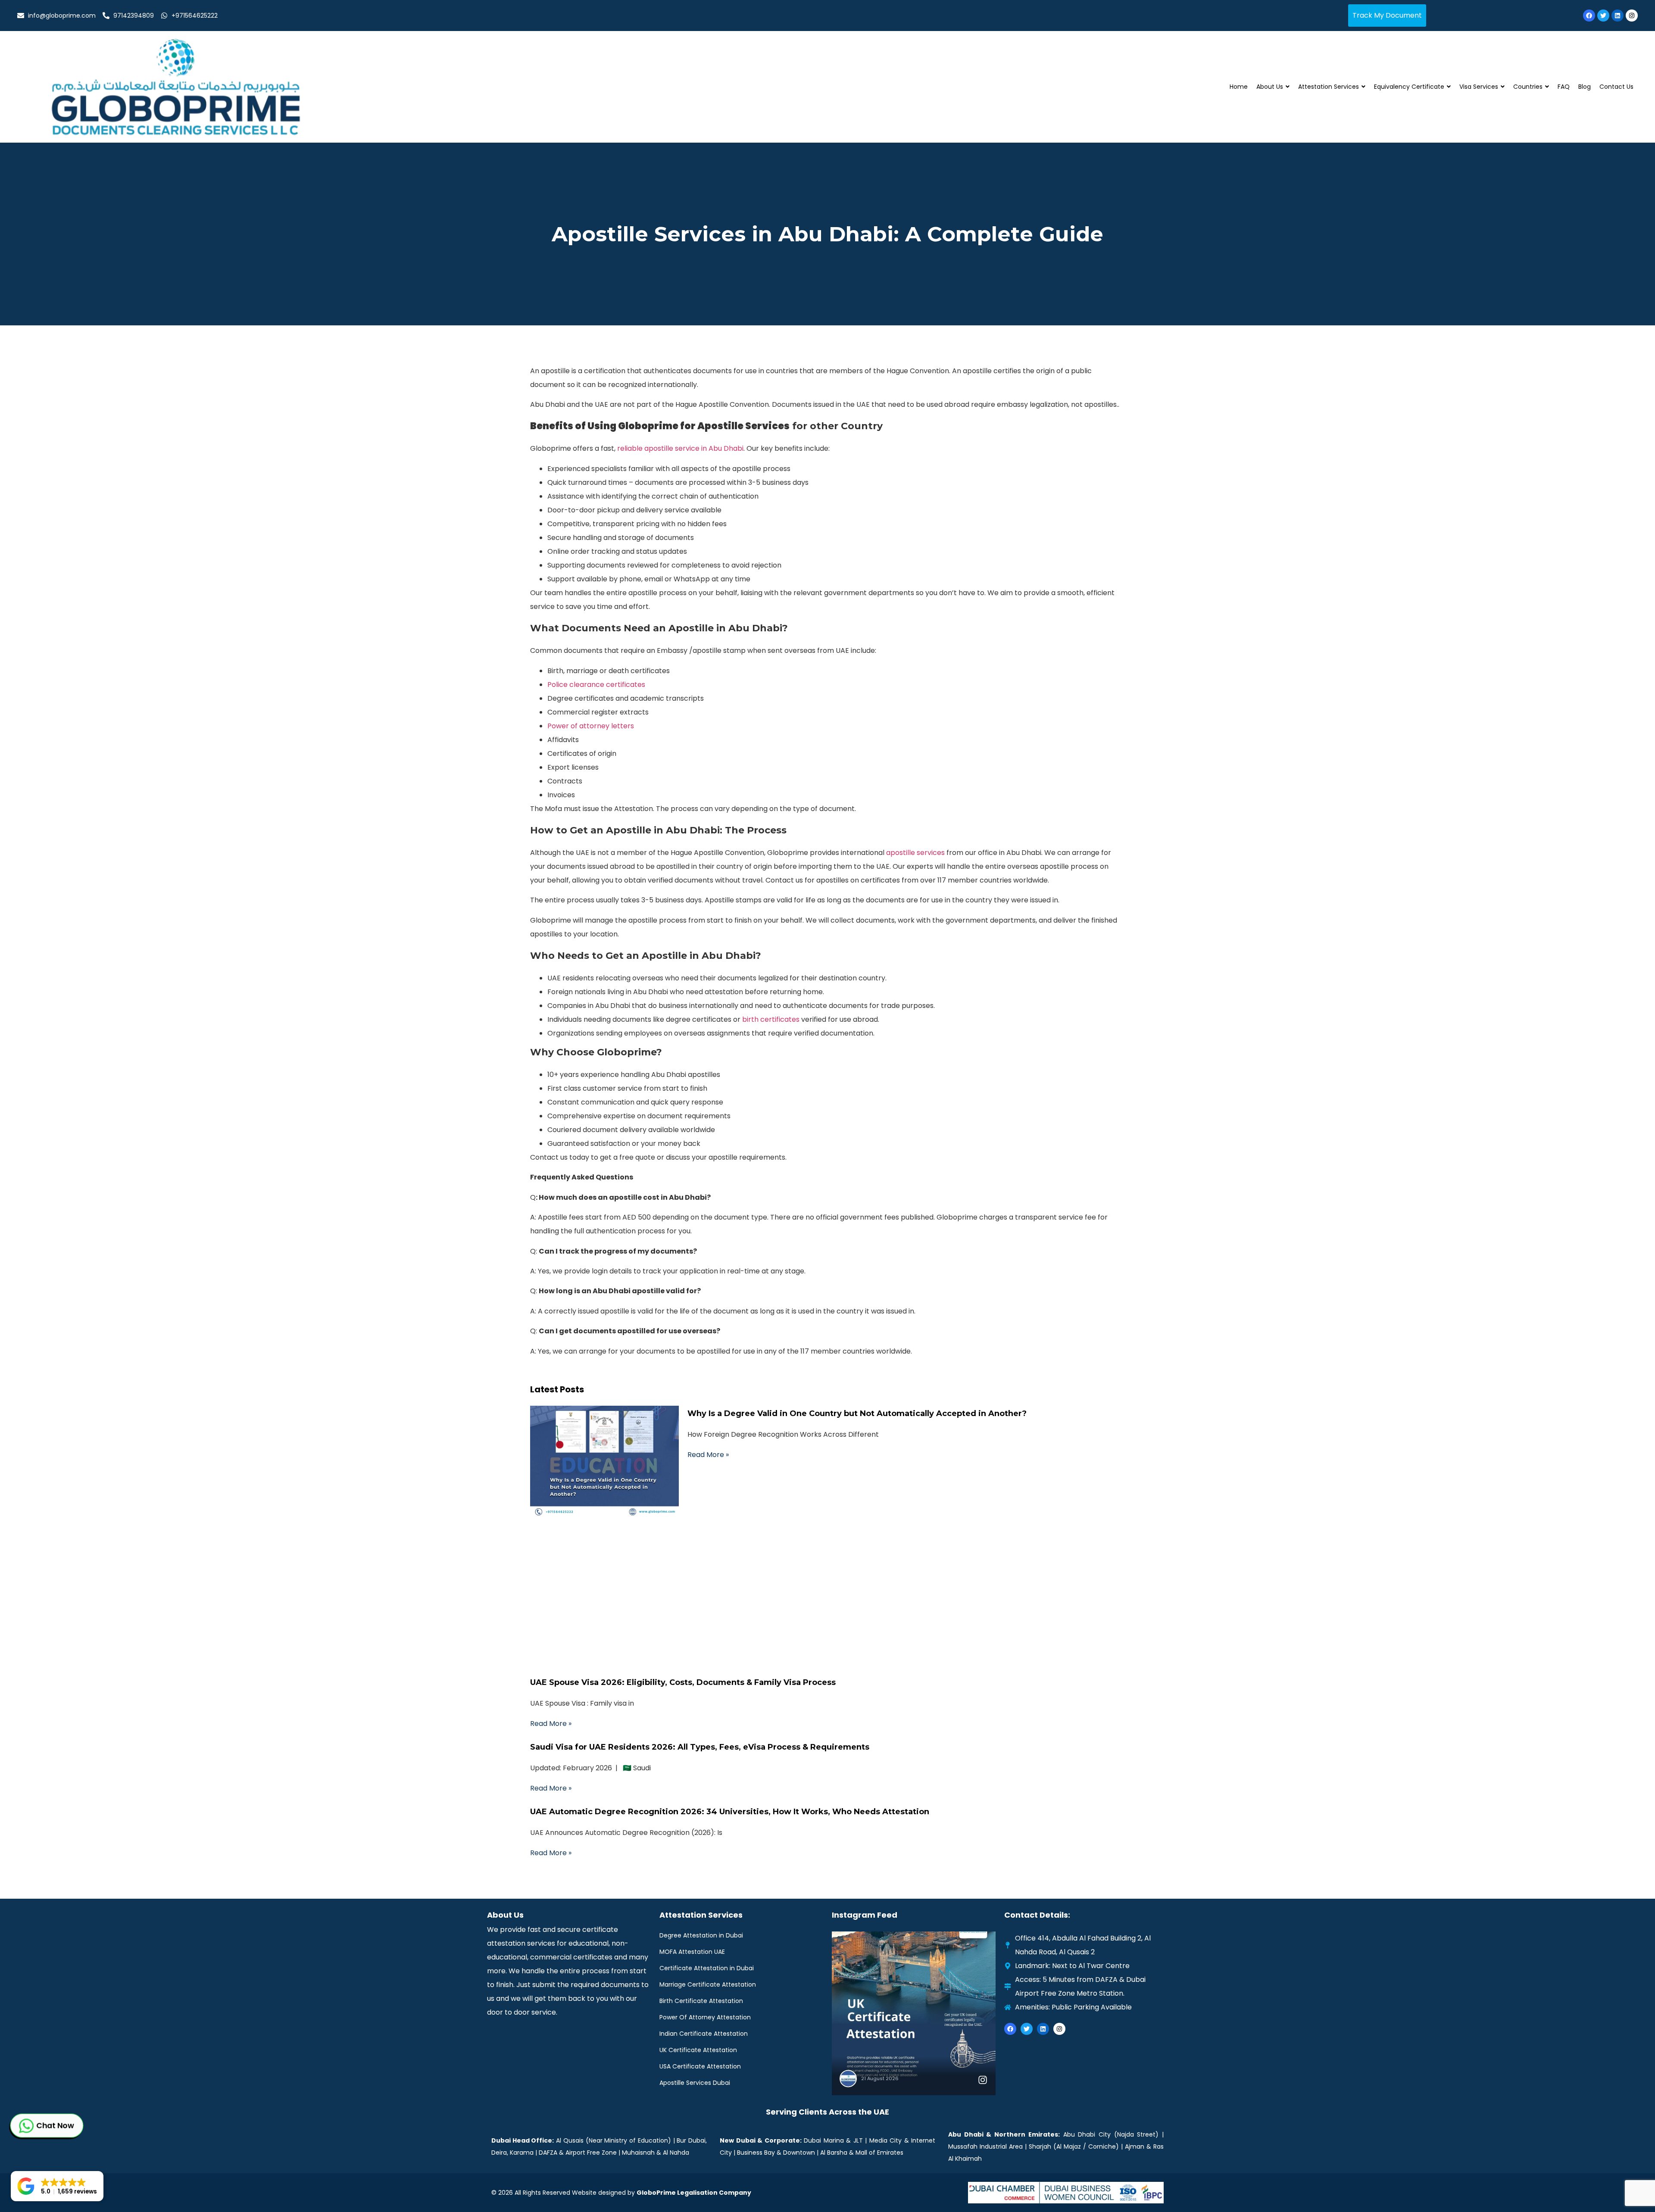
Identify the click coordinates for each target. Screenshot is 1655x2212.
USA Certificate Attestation (700, 2066)
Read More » (708, 1455)
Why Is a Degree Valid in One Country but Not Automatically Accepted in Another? (857, 1413)
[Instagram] (1632, 16)
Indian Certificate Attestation (704, 2034)
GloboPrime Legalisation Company (694, 2193)
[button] (57, 2186)
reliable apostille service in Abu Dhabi (680, 448)
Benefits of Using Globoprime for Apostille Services (660, 426)
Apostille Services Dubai (695, 2083)
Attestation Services (1329, 87)
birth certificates (771, 1019)
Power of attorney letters (591, 726)
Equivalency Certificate (1409, 87)
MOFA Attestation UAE (692, 1952)
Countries (1528, 87)
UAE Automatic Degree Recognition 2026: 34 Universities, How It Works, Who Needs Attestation (730, 1812)
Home (1239, 87)
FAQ (1564, 87)
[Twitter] (1603, 16)
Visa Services (1479, 87)
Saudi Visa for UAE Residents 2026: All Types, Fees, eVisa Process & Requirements (700, 1747)
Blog (1585, 87)
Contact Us (1616, 87)
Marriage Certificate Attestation (708, 1984)
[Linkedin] (1618, 16)
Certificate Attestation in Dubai (707, 1968)
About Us (1270, 87)
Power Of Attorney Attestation (705, 2017)
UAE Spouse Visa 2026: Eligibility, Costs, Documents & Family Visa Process (683, 1682)
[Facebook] (1589, 16)
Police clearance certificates (596, 685)
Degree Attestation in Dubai (701, 1935)
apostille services (915, 853)
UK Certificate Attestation (698, 2050)
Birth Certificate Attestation (701, 2001)
